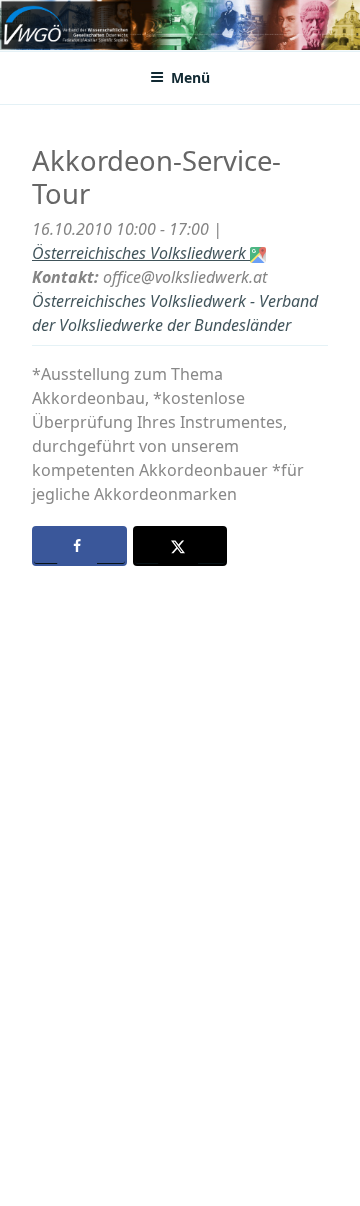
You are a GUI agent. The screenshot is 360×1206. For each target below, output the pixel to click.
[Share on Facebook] (79, 546)
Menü (190, 77)
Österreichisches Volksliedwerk (141, 253)
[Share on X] (180, 546)
